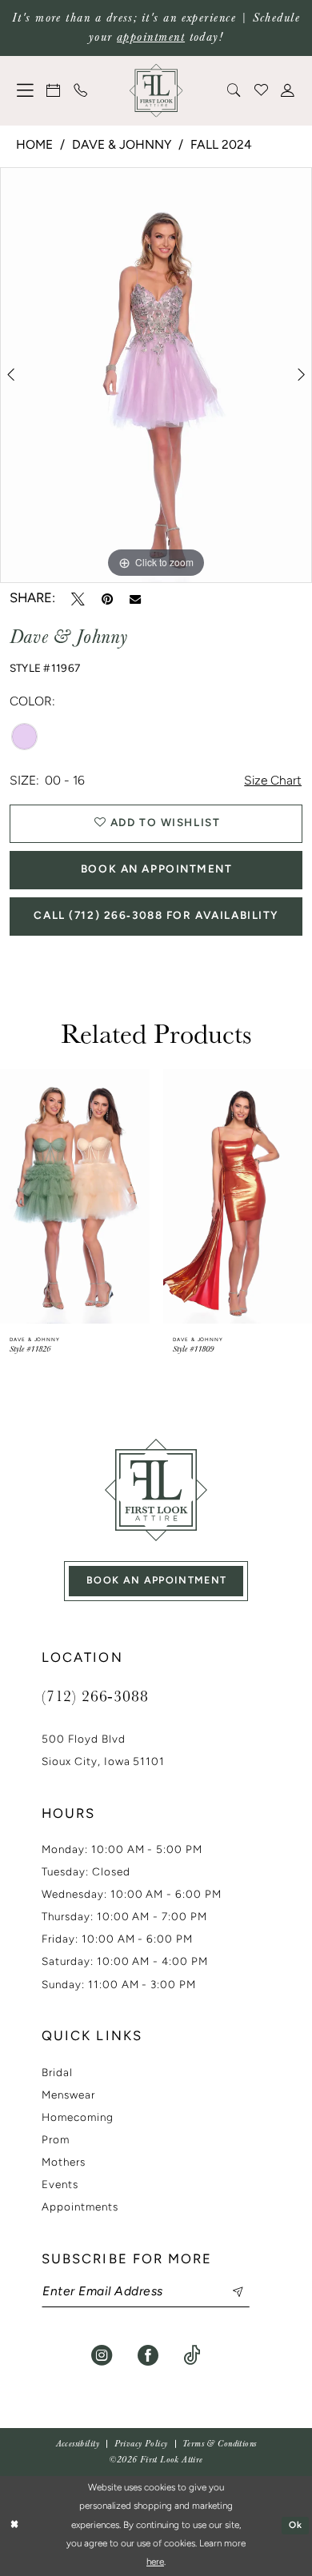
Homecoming (78, 2118)
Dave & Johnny (122, 146)
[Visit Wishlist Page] (262, 90)
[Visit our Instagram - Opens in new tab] (102, 2355)
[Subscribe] (229, 2292)
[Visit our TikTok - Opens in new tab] (192, 2355)
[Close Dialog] (14, 2526)
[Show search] (234, 90)
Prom (56, 2141)
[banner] (156, 91)
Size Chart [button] (273, 781)
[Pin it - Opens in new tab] (107, 599)
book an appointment (157, 1581)
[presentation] (75, 1196)
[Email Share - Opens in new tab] (135, 599)
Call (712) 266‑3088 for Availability (156, 916)
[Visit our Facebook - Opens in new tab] (148, 2355)
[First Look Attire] (156, 1490)
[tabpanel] (156, 375)
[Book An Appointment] (54, 90)
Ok (296, 2526)
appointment (151, 37)
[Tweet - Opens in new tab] (78, 599)
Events (60, 2185)
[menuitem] (26, 90)
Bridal (57, 2073)
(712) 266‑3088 (95, 1695)
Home (34, 146)
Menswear (68, 2096)
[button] (26, 90)
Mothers (64, 2163)
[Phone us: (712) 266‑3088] (81, 90)
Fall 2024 (221, 146)
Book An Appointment (157, 870)
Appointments (80, 2208)
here (155, 2562)
